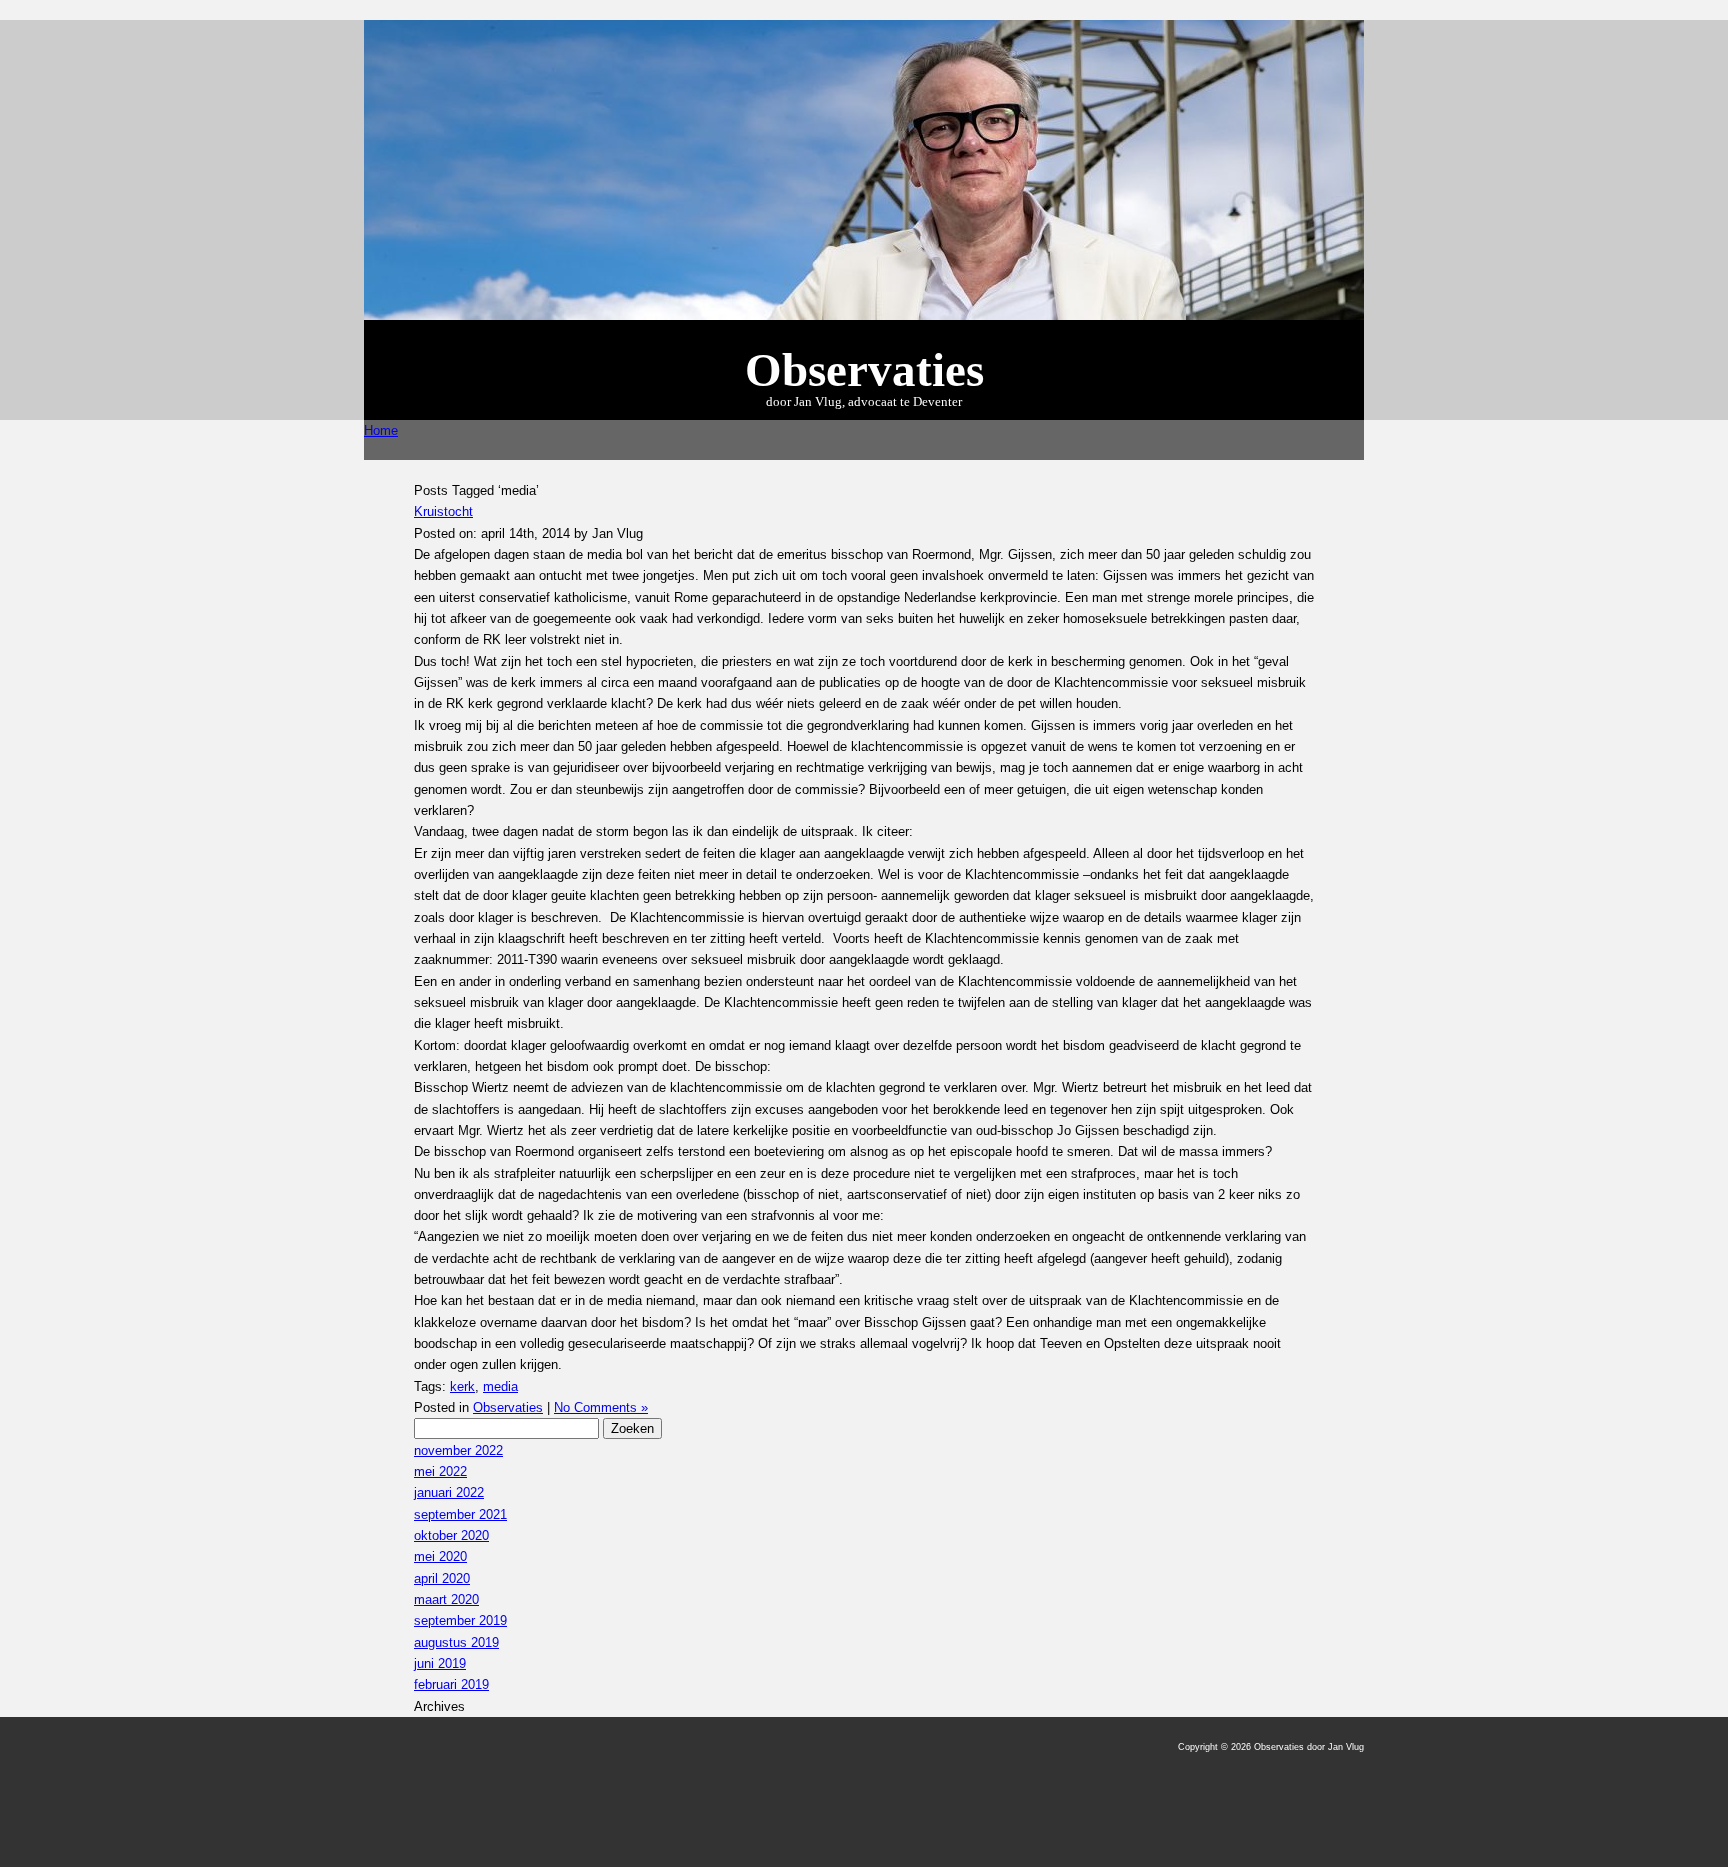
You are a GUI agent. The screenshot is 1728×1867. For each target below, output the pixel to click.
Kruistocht (443, 511)
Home (381, 430)
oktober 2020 (451, 1535)
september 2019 (460, 1620)
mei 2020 (440, 1556)
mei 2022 (440, 1471)
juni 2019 (440, 1663)
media (500, 1386)
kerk (462, 1386)
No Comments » (601, 1407)
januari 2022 (449, 1492)
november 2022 (458, 1450)
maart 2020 (446, 1599)
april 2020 (442, 1578)
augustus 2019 (456, 1642)
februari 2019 (451, 1684)
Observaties (508, 1407)
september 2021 (460, 1514)
